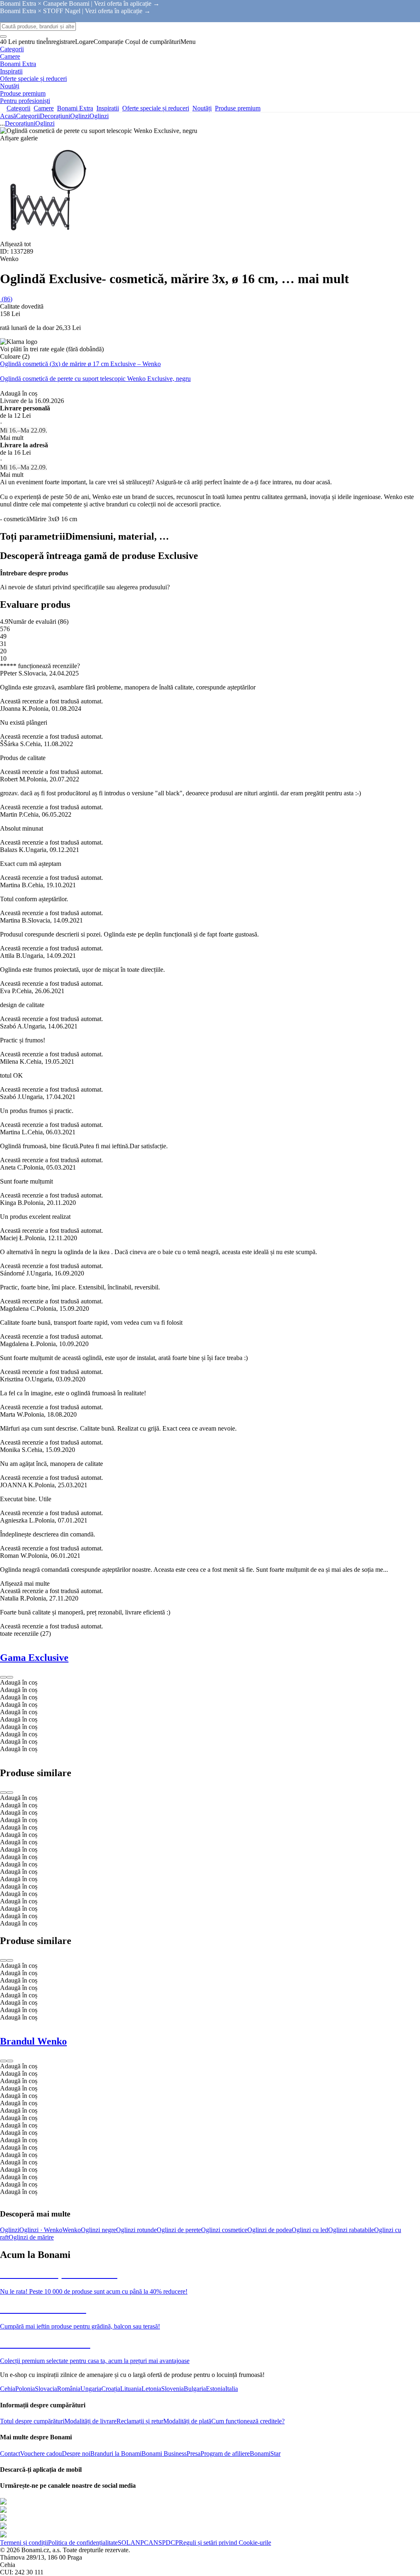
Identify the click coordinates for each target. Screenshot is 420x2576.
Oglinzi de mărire (31, 2237)
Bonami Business (164, 2453)
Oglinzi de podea (269, 2230)
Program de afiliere (225, 2453)
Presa (194, 2453)
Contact (10, 2453)
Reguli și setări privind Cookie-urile (225, 2543)
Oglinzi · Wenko (41, 2230)
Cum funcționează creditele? (248, 2421)
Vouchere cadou (41, 2453)
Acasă (8, 116)
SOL (124, 2543)
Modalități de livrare (90, 2421)
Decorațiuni (55, 116)
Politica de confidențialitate (83, 2543)
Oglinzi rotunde (136, 2230)
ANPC (139, 2543)
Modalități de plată (187, 2421)
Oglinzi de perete (179, 2230)
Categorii (28, 116)
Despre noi (76, 2453)
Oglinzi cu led (310, 2230)
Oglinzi (99, 116)
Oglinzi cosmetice (224, 2230)
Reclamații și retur (140, 2421)
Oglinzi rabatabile (351, 2230)
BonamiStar (265, 2453)
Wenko (72, 2230)
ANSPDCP (164, 2543)
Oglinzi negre (98, 2230)
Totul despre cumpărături (32, 2421)
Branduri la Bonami (116, 2453)
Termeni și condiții (24, 2543)
